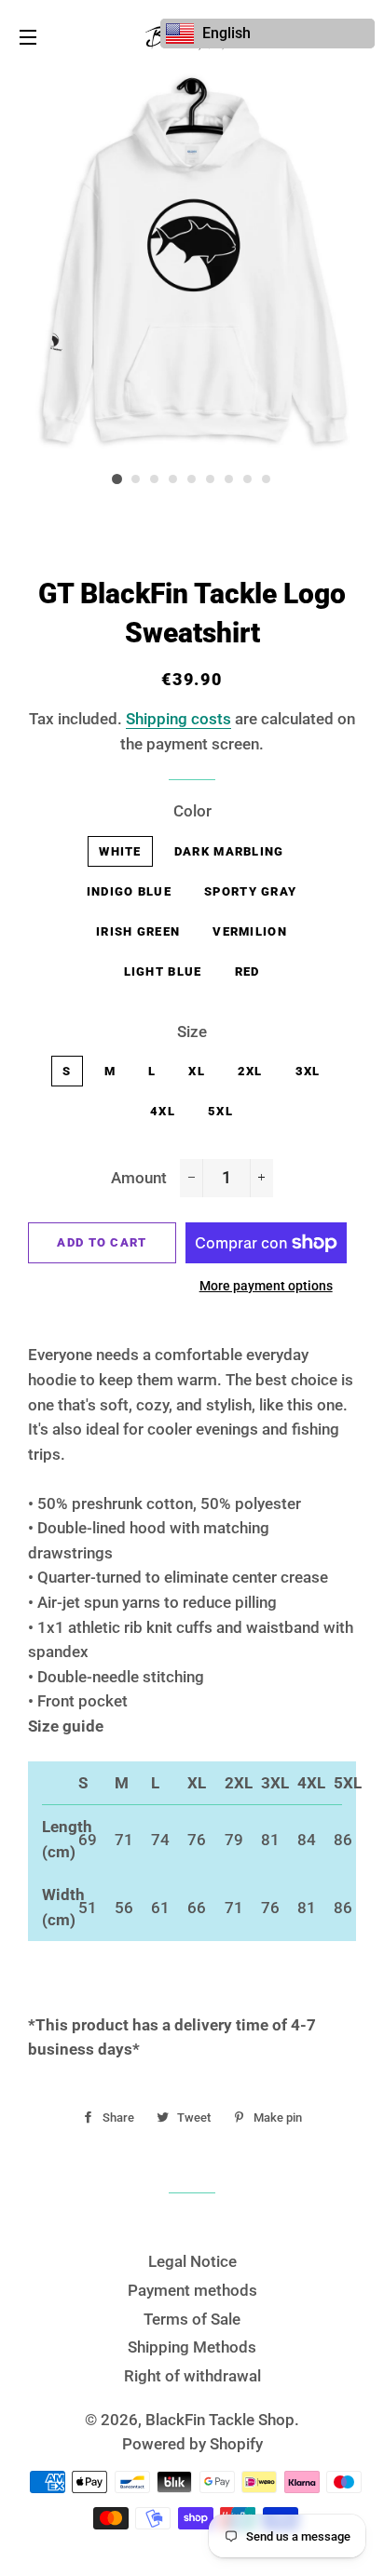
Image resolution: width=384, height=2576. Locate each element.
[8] (248, 479)
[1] (117, 479)
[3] (155, 479)
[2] (136, 479)
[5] (192, 479)
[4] (173, 479)
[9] (267, 479)
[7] (229, 479)
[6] (211, 479)
